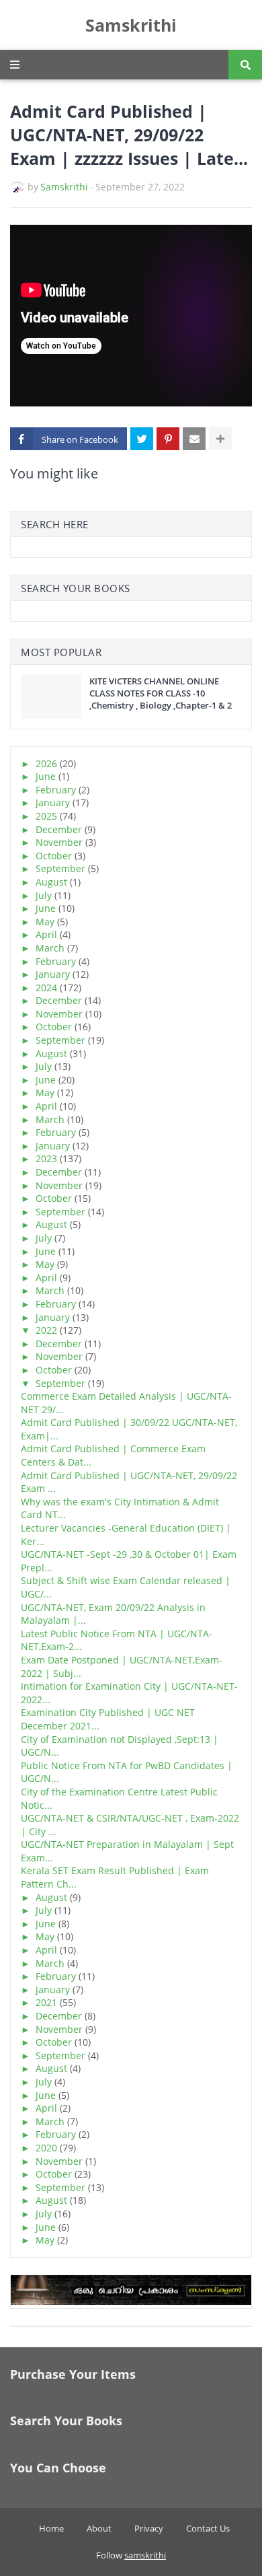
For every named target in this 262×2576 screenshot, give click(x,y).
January (53, 802)
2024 (46, 988)
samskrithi (145, 2555)
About (99, 2528)
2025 (46, 816)
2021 (46, 2002)
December (59, 829)
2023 (46, 1158)
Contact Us (208, 2528)
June (46, 776)
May (45, 922)
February (56, 790)
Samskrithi (131, 25)
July (44, 895)
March (50, 948)
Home (51, 2528)
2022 (46, 1330)
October (54, 856)
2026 (46, 763)
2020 (46, 2148)
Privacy (149, 2528)
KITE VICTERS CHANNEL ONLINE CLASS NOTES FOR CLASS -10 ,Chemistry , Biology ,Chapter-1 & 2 (161, 693)
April (46, 934)
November (59, 842)
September (60, 868)
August (51, 882)
